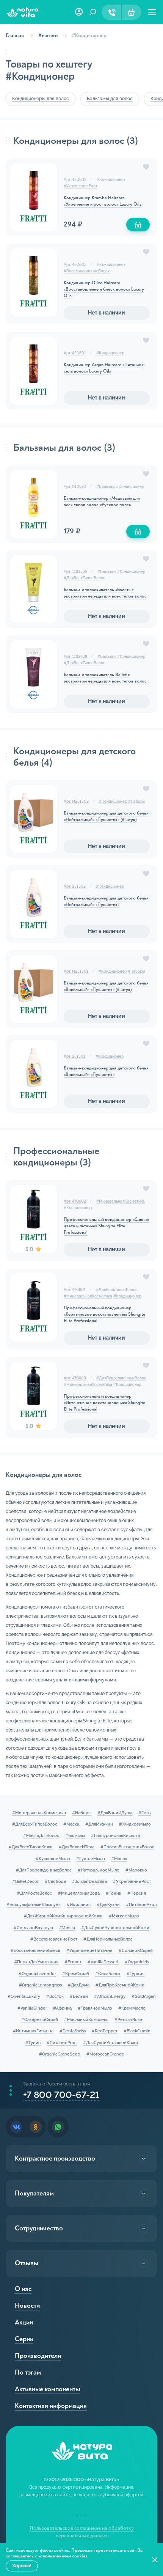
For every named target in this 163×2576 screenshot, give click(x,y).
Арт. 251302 (75, 886)
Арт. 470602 (75, 1201)
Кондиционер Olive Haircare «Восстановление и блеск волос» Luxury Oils (104, 289)
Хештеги (48, 35)
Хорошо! (22, 2566)
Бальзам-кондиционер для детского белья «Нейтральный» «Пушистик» (106, 901)
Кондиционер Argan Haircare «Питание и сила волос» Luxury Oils (104, 368)
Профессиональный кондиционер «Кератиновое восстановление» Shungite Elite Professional (104, 1314)
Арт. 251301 (74, 1056)
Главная (15, 35)
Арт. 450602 (75, 180)
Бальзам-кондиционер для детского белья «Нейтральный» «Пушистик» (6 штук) (106, 816)
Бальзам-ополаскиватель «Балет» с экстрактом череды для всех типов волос (105, 593)
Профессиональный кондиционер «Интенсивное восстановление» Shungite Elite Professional (104, 1403)
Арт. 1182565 (75, 572)
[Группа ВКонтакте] (16, 2127)
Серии (24, 2339)
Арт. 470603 (75, 1378)
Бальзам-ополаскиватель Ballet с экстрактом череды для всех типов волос (105, 678)
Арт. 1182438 (75, 657)
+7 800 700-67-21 (61, 2095)
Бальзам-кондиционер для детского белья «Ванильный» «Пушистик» (106, 1071)
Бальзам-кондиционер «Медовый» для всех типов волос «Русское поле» (102, 502)
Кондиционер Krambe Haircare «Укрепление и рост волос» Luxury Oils (103, 201)
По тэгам (28, 2372)
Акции (24, 2322)
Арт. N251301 (76, 971)
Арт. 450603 (75, 265)
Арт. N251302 (76, 801)
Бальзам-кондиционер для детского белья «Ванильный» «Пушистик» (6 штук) (106, 986)
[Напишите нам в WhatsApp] (58, 2127)
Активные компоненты (47, 2389)
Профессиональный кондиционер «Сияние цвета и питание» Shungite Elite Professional (106, 1226)
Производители (38, 2356)
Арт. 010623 (75, 487)
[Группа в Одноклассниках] (36, 2127)
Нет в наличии (107, 313)
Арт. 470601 (75, 1290)
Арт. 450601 (75, 353)
